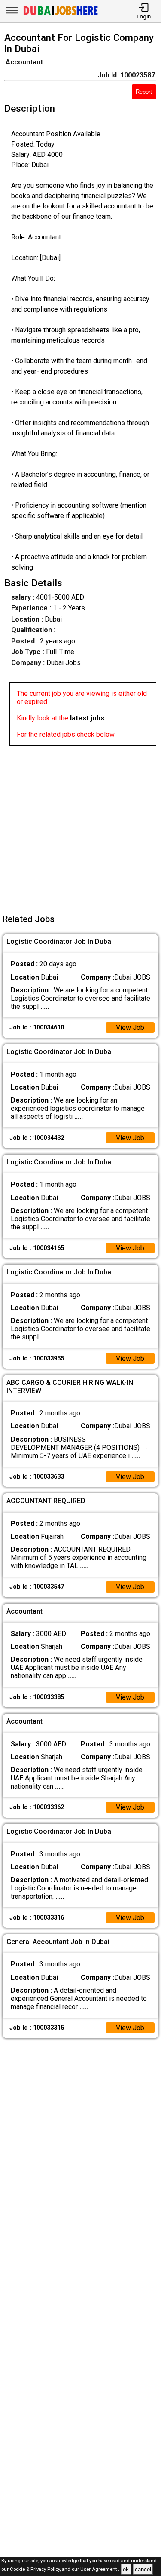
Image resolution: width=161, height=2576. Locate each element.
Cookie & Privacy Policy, (36, 2570)
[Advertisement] (80, 826)
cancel (143, 2569)
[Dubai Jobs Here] (61, 14)
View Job (130, 1028)
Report (144, 92)
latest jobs (87, 718)
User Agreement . (100, 2570)
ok (126, 2569)
